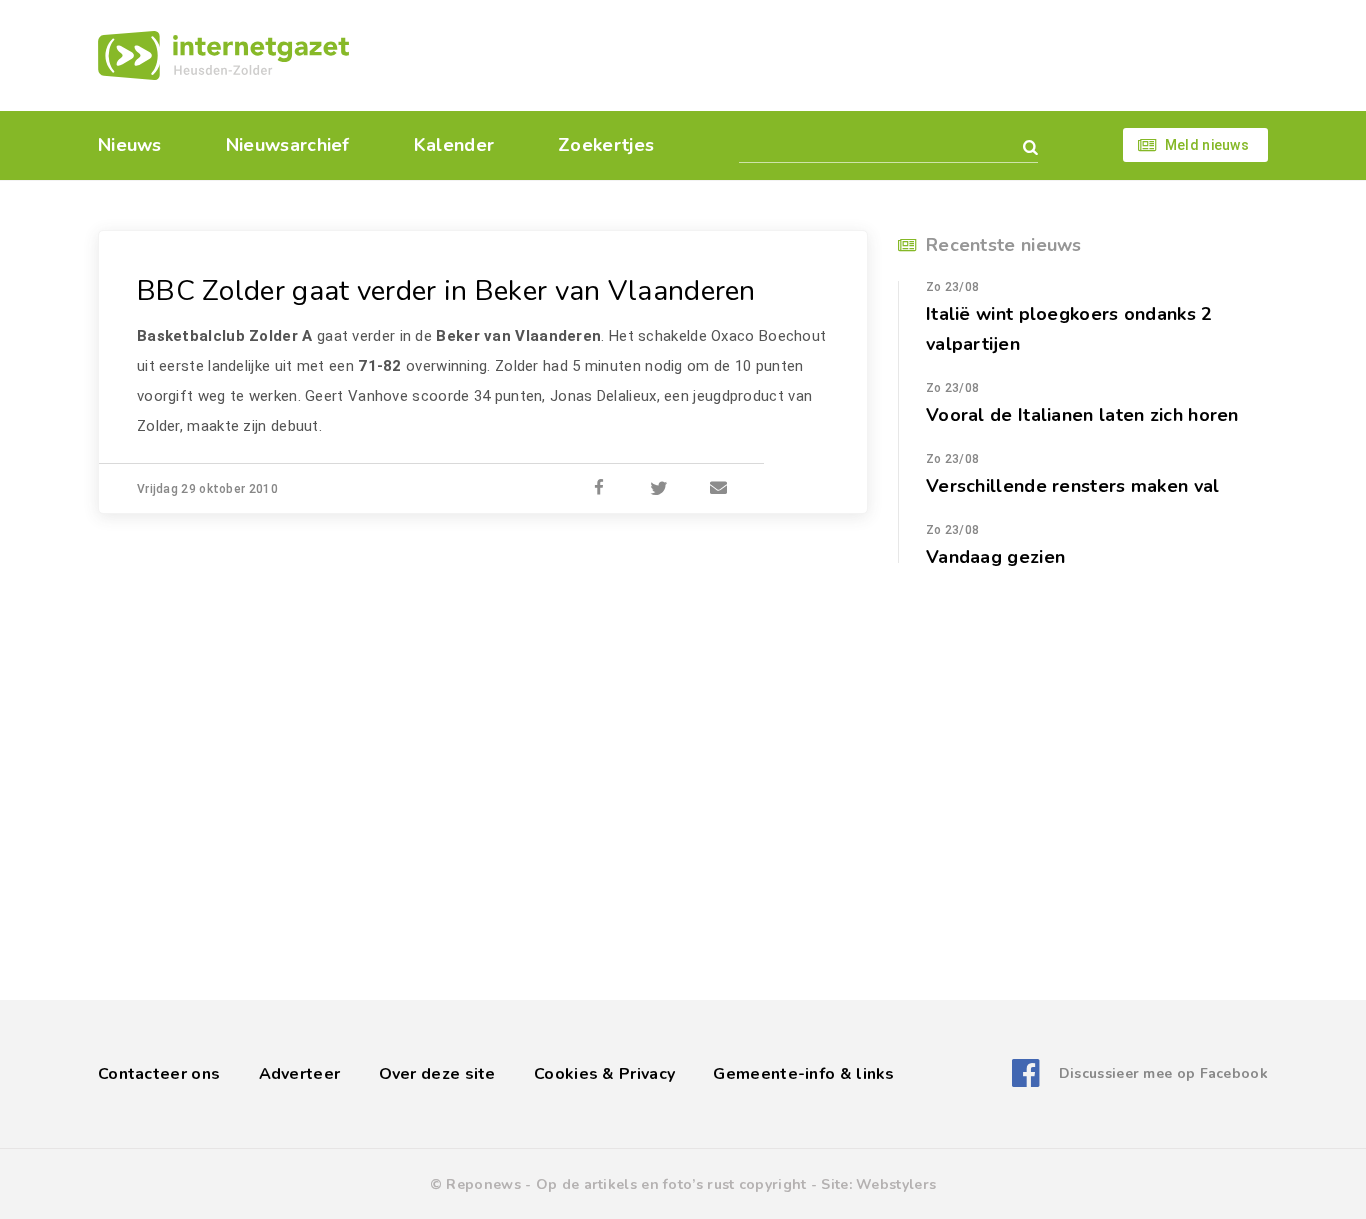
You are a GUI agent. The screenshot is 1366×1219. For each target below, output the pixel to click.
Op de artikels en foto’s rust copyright (671, 1184)
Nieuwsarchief (288, 145)
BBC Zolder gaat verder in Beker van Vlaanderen (446, 291)
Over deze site (437, 1074)
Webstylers (896, 1184)
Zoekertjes (606, 145)
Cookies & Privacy (604, 1074)
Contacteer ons (159, 1074)
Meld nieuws (1207, 145)
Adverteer (300, 1074)
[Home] (223, 55)
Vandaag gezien (995, 557)
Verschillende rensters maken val (1073, 486)
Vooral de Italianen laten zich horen (1082, 415)
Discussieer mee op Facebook (1163, 1073)
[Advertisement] (820, 55)
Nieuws (130, 145)
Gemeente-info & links (803, 1074)
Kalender (454, 145)
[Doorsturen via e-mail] (719, 489)
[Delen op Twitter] (659, 489)
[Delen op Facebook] (599, 489)
